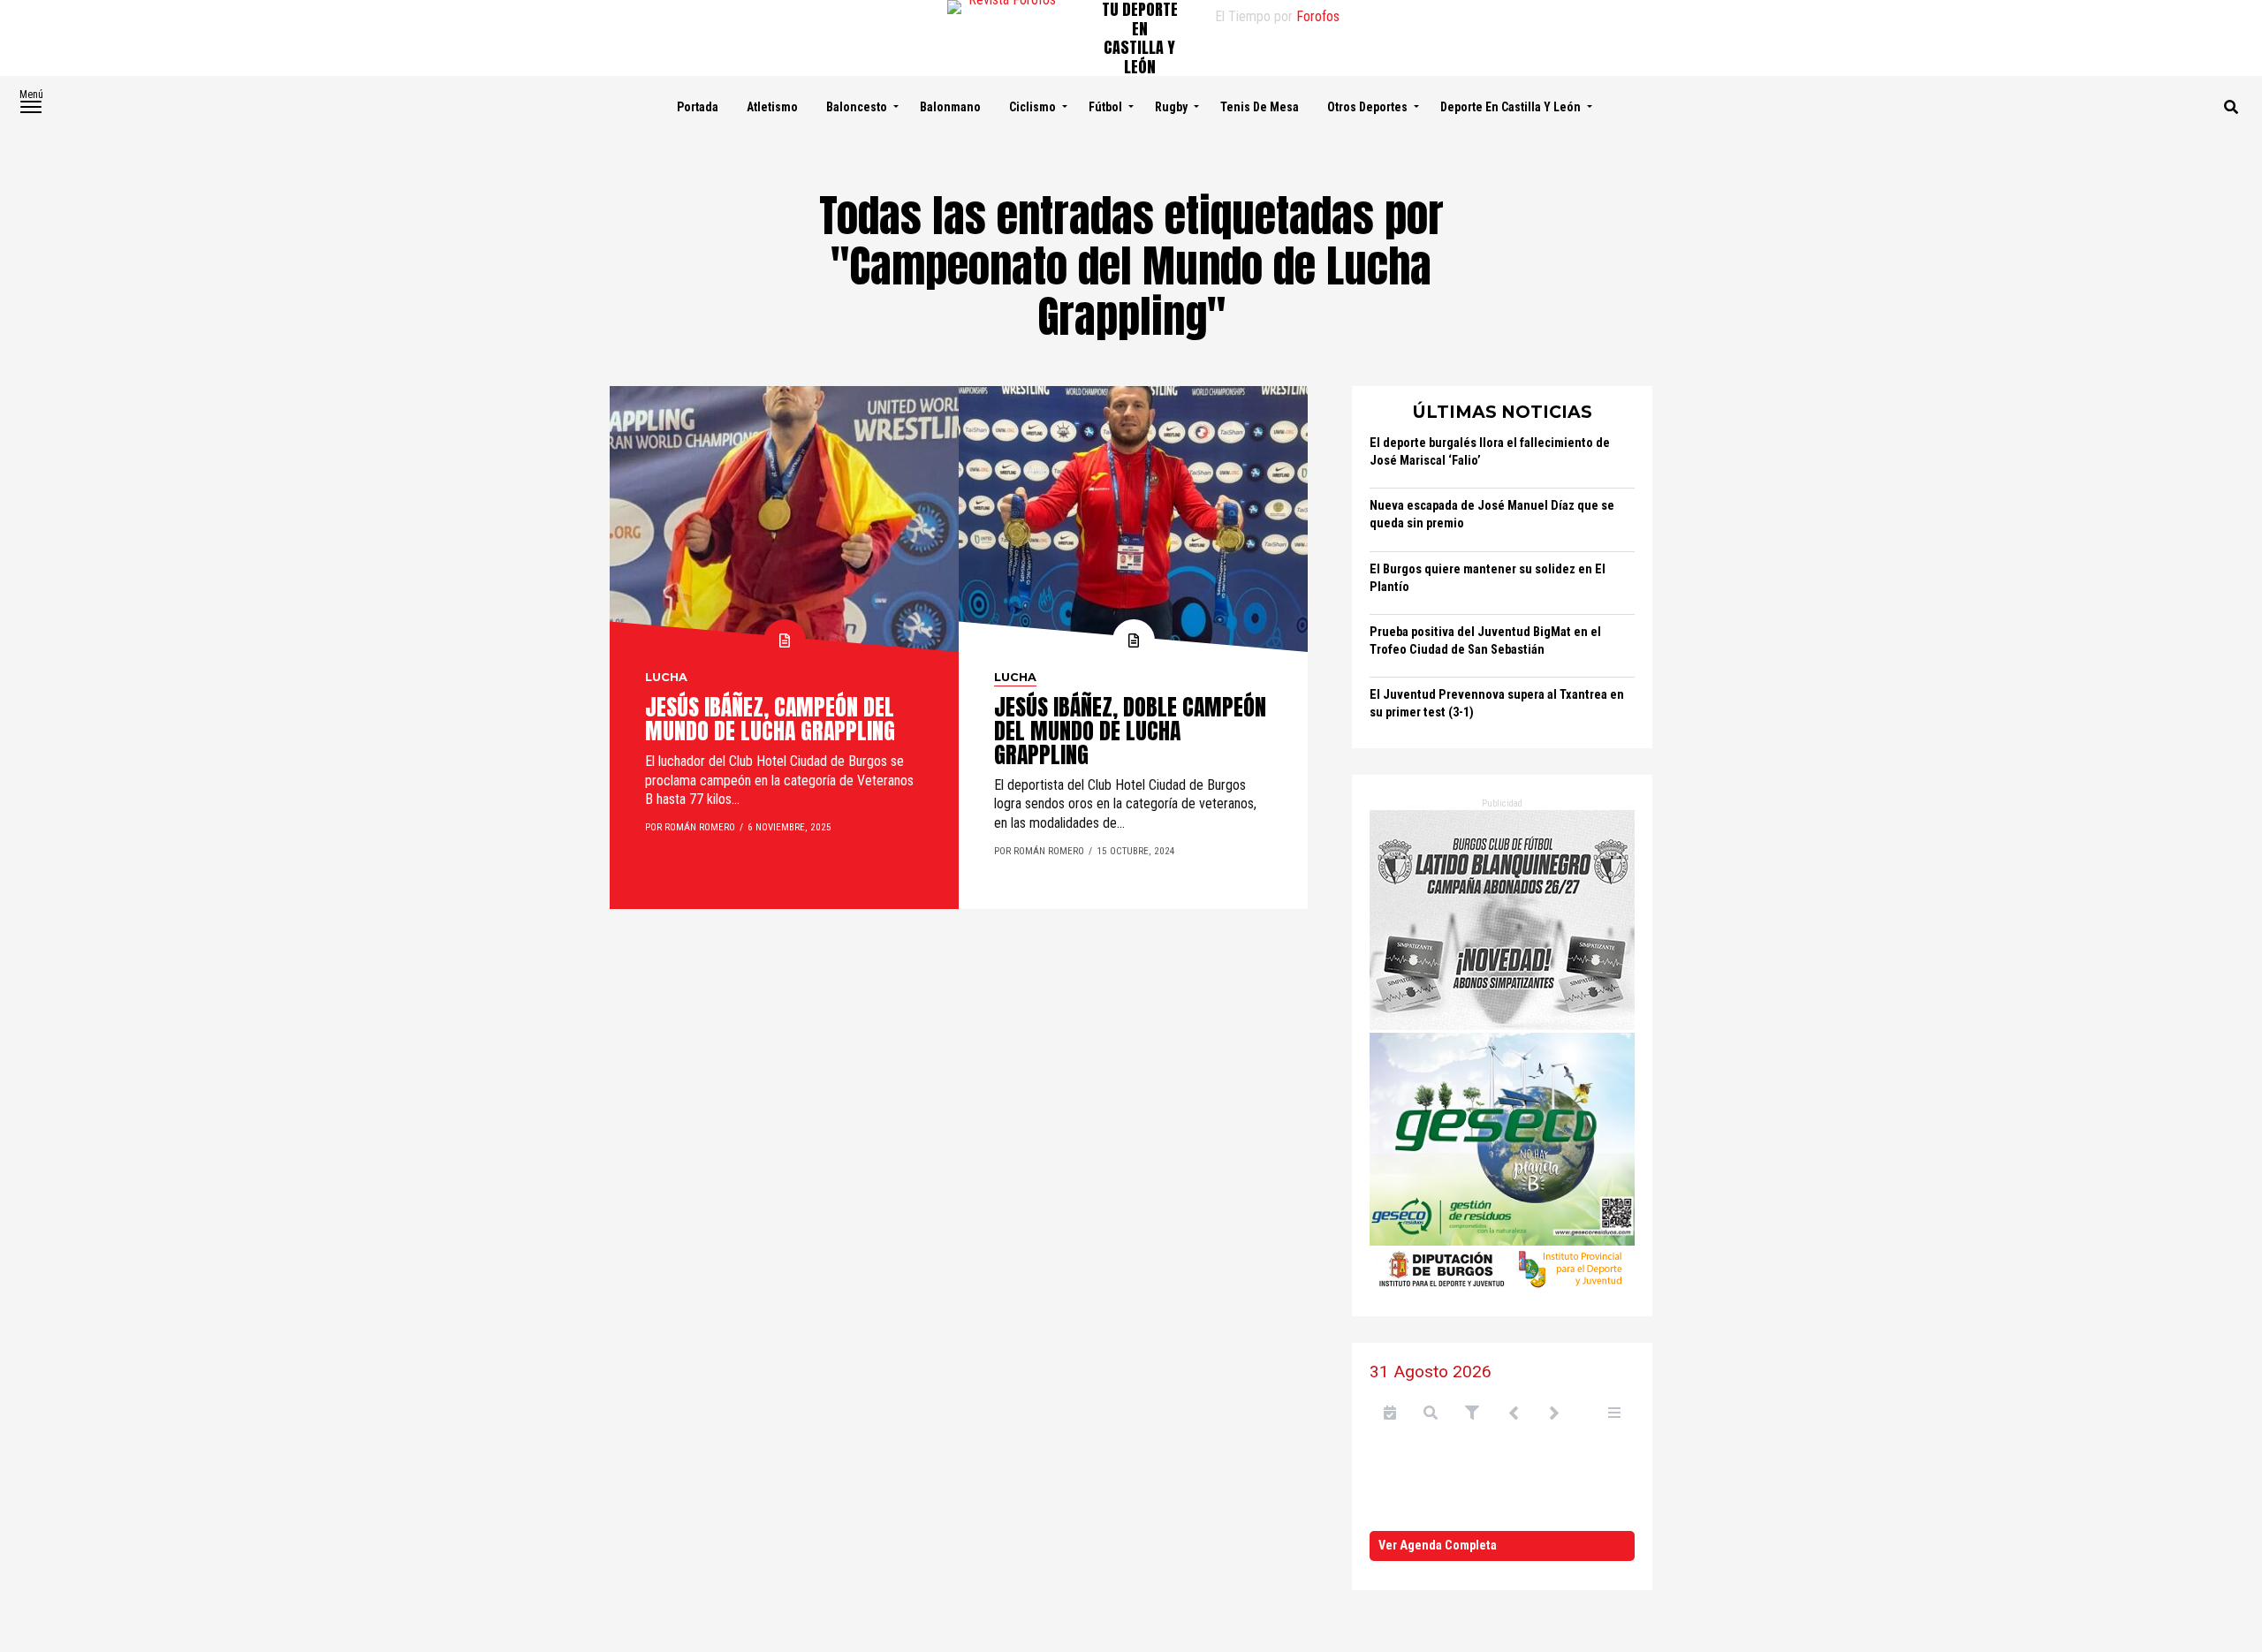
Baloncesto (857, 107)
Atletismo (772, 107)
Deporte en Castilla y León (1511, 107)
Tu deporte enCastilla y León (1140, 38)
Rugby (1171, 107)
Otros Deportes (1367, 107)
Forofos (1318, 16)
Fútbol (1105, 107)
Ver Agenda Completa (1438, 1546)
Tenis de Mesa (1260, 107)
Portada (698, 107)
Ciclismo (1032, 107)
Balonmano (950, 107)
